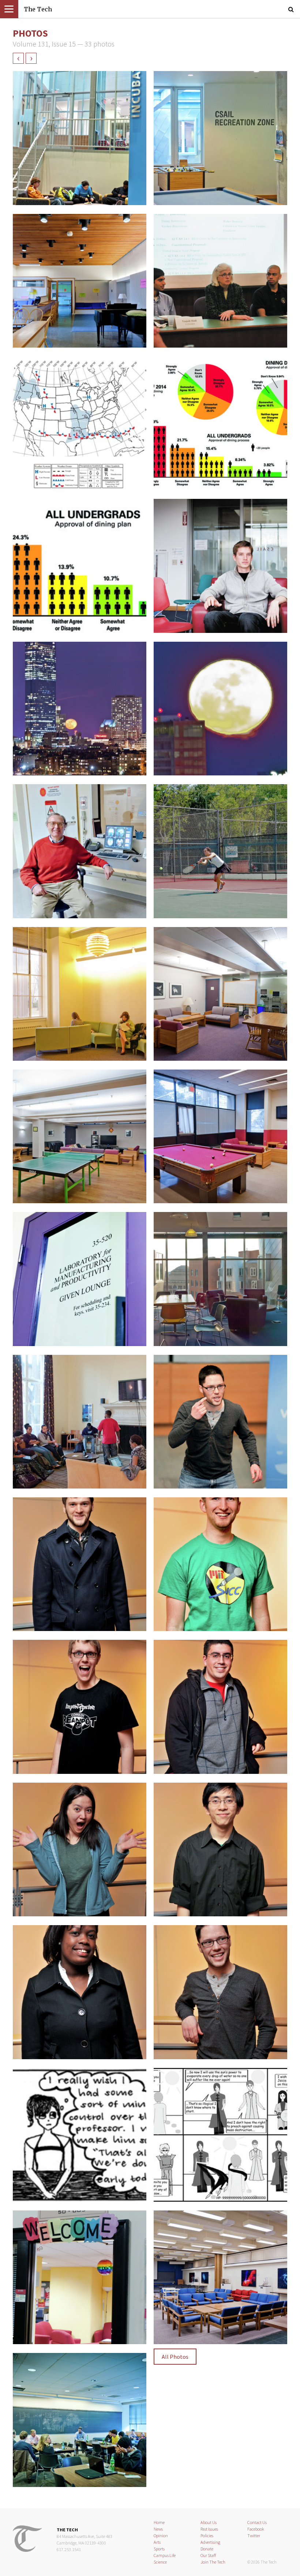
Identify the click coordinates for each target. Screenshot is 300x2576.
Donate (207, 2549)
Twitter (254, 2536)
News (158, 2529)
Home (159, 2522)
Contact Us (257, 2522)
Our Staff (208, 2555)
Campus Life (165, 2555)
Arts (157, 2542)
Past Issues (209, 2529)
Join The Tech (213, 2562)
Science (160, 2562)
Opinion (161, 2536)
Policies (207, 2536)
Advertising (210, 2542)
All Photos (175, 2357)
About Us (209, 2522)
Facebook (256, 2529)
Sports (159, 2549)
